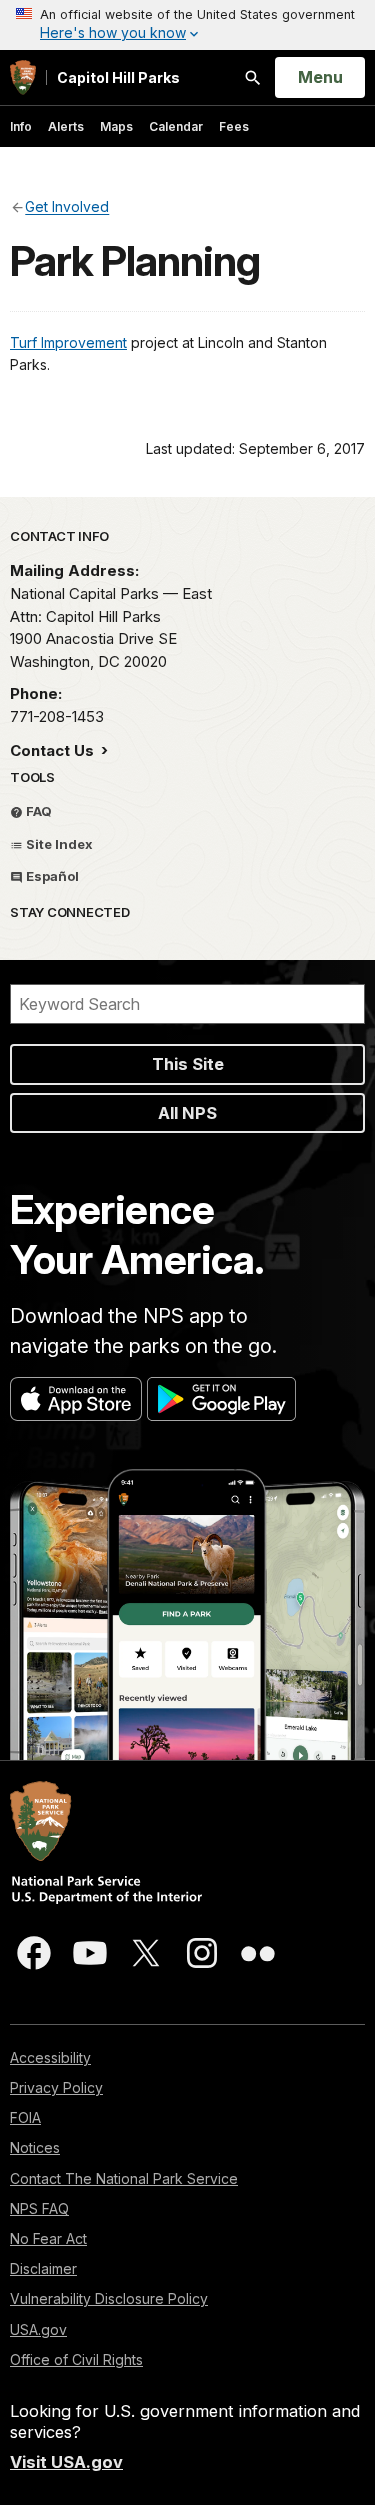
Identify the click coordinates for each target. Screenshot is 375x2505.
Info (21, 126)
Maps (116, 126)
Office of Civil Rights (76, 2359)
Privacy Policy (56, 2087)
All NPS (187, 1113)
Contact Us (54, 750)
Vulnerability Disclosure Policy (109, 2298)
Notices (35, 2147)
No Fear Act (48, 2238)
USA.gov (38, 2329)
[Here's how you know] (187, 25)
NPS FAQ (39, 2208)
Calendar (176, 126)
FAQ (37, 811)
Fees (234, 126)
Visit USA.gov (66, 2462)
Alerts (66, 126)
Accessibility (50, 2057)
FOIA (25, 2117)
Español (51, 876)
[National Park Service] (23, 77)
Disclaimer (43, 2268)
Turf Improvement (68, 342)
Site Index (58, 844)
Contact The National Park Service (124, 2178)
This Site (188, 1064)
